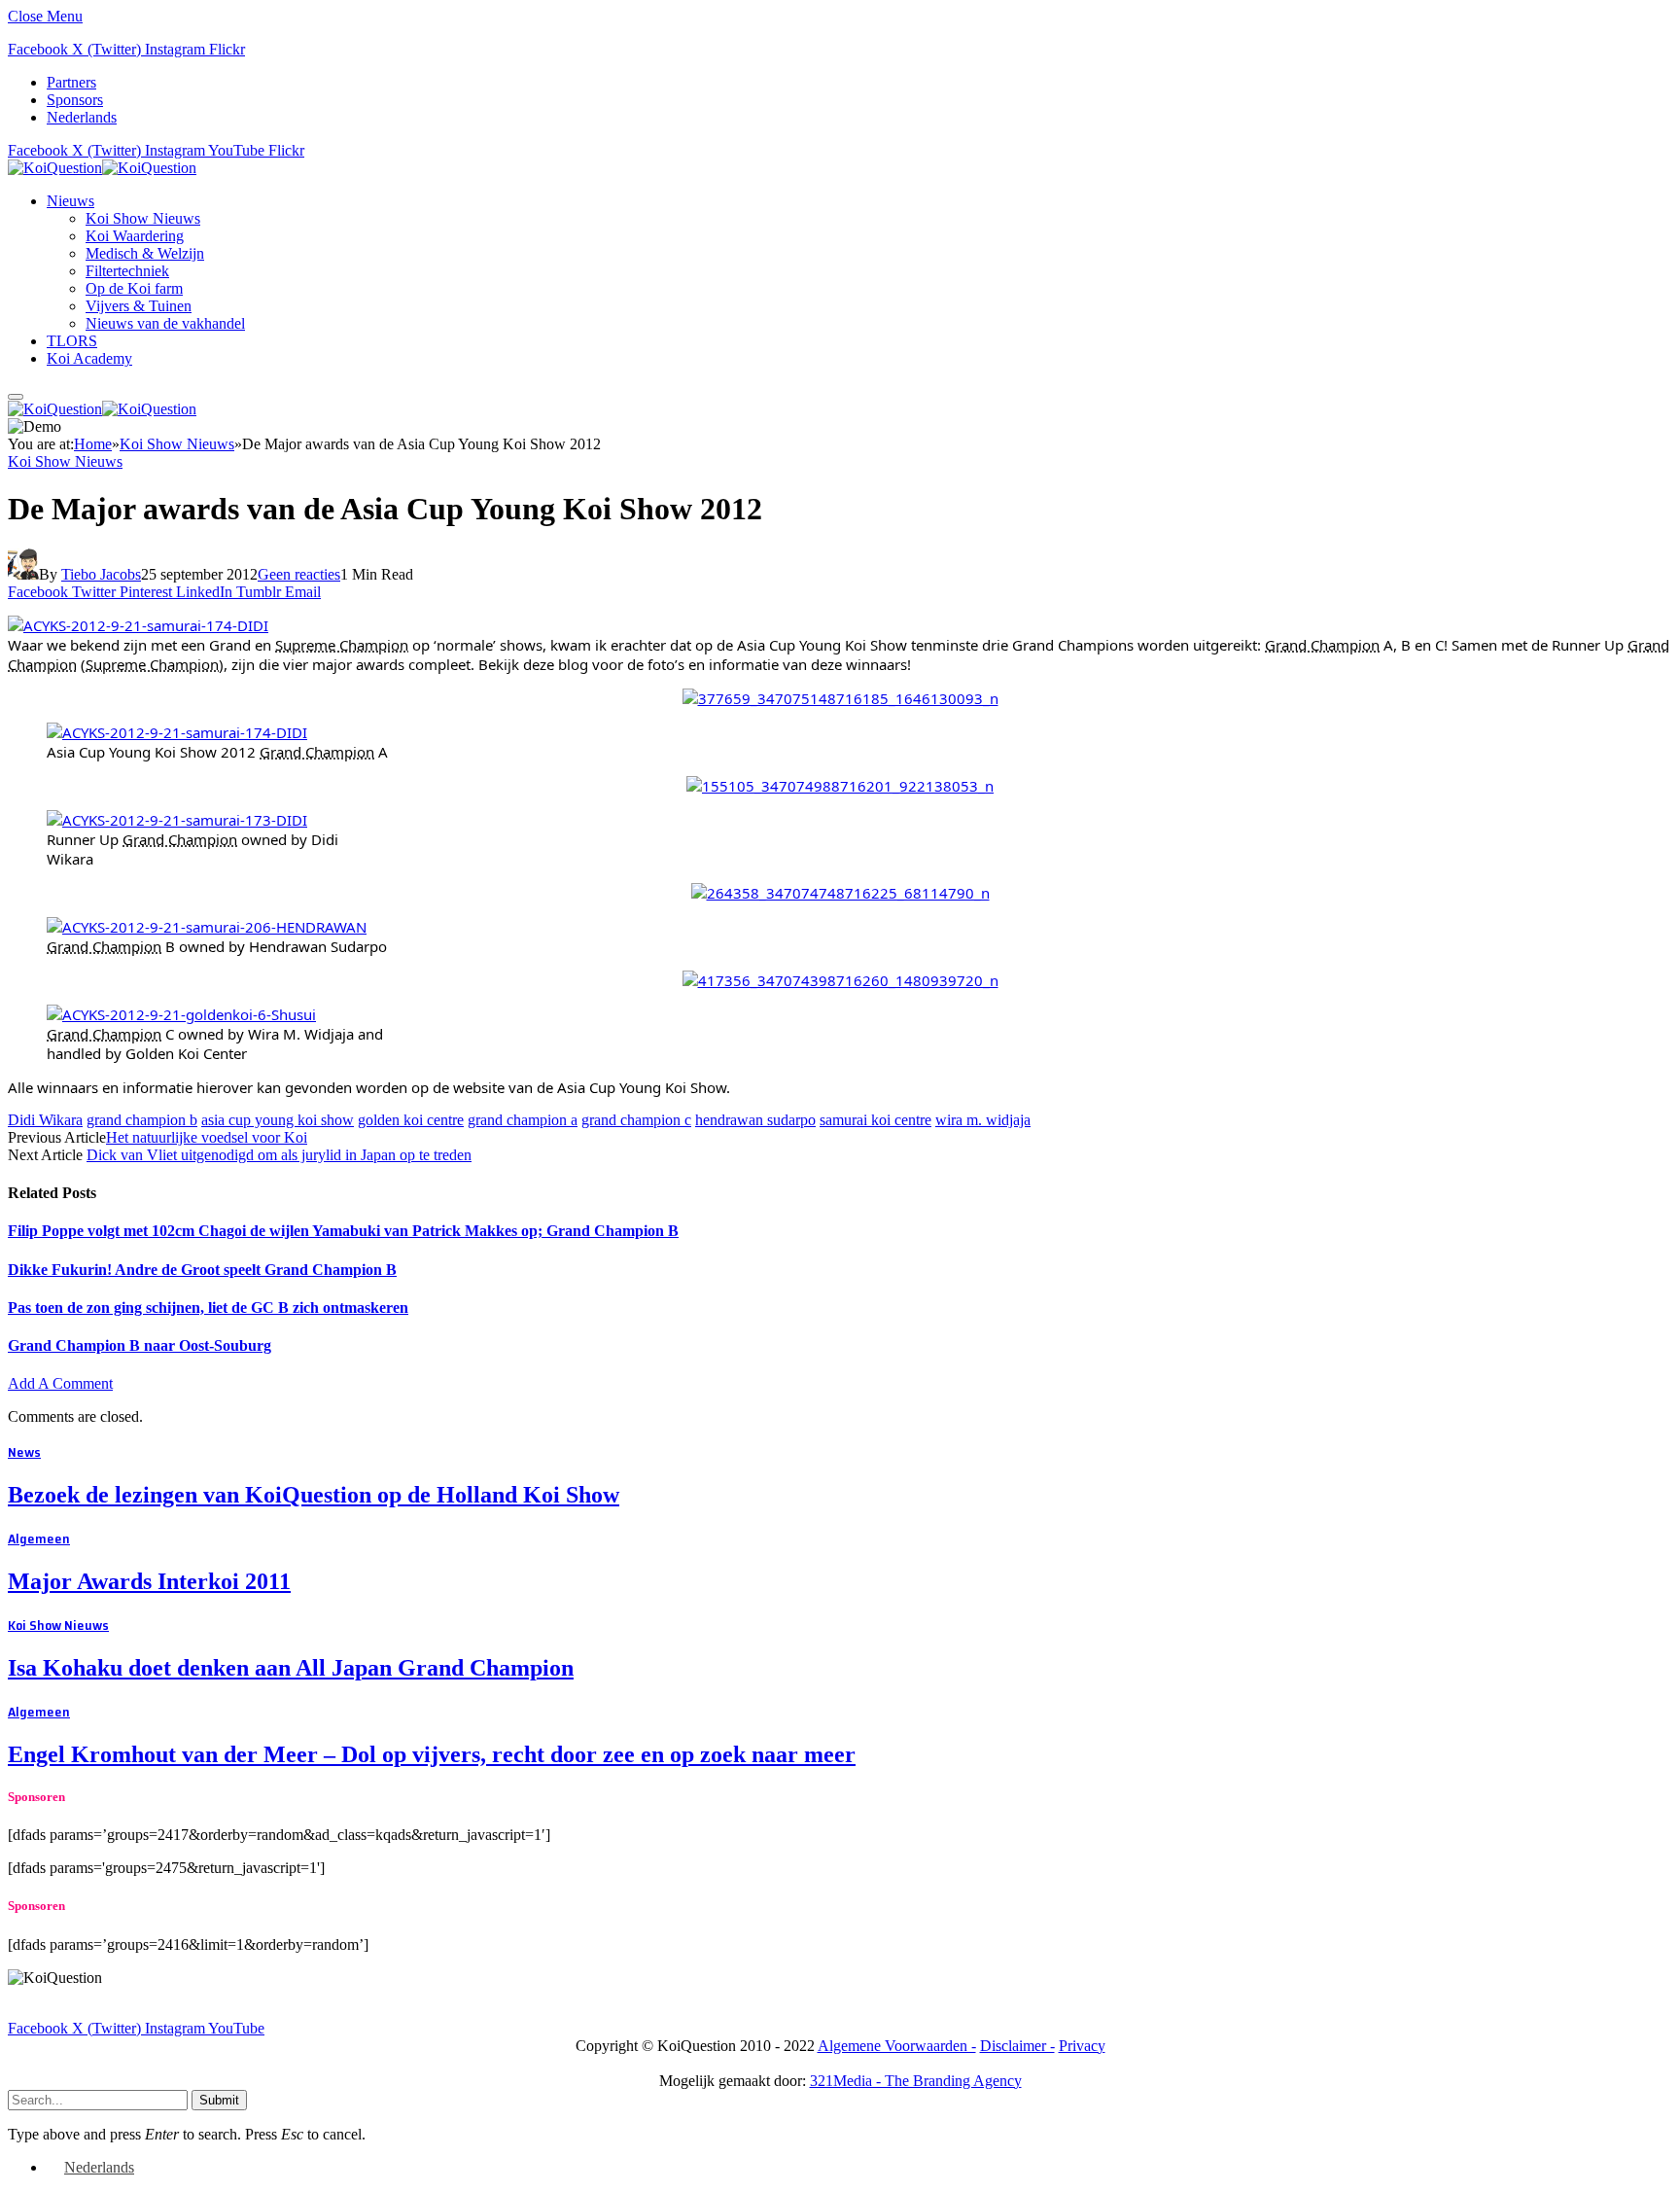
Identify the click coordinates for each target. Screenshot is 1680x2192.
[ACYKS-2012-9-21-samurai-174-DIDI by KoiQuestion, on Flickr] (138, 625)
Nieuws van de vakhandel (165, 323)
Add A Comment (60, 1383)
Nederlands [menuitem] (99, 2167)
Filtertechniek (127, 271)
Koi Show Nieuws (143, 218)
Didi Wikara (45, 1120)
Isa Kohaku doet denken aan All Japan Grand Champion (291, 1668)
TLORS (72, 341)
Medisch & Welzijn (145, 253)
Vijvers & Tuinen (139, 306)
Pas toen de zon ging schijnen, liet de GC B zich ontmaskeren (208, 1308)
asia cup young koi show (278, 1120)
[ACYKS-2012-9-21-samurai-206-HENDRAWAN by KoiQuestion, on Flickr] (207, 927)
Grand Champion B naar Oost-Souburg (140, 1345)
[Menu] (16, 397)
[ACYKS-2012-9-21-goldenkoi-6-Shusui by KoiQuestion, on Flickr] (181, 1014)
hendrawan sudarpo (755, 1120)
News (24, 1452)
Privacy (1082, 2046)
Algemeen (39, 1538)
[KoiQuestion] (102, 168)
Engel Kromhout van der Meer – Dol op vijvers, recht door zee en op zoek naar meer (432, 1754)
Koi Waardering (135, 236)
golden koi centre (411, 1120)
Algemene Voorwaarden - (897, 2046)
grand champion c (636, 1120)
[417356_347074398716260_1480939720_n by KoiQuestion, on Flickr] (840, 980)
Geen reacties (299, 574)
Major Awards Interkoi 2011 (149, 1581)
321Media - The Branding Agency (916, 2081)
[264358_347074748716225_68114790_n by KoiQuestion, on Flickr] (840, 893)
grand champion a (523, 1120)
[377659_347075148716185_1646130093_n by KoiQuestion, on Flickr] (840, 698)
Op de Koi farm (134, 288)
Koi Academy (89, 358)
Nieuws (70, 201)
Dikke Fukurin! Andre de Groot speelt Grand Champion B (202, 1270)
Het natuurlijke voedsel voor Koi (207, 1137)
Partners (71, 82)
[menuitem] (82, 117)
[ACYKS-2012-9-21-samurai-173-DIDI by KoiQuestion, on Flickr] (177, 820)
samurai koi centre (875, 1120)
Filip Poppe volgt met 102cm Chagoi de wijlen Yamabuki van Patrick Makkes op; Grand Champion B (343, 1231)
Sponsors (75, 100)
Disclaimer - (1017, 2046)
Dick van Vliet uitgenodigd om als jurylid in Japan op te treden (279, 1155)
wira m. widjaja (983, 1120)
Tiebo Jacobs (101, 574)
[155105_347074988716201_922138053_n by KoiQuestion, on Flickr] (840, 786)
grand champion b (142, 1120)
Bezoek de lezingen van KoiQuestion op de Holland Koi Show (314, 1495)
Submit (219, 2100)
